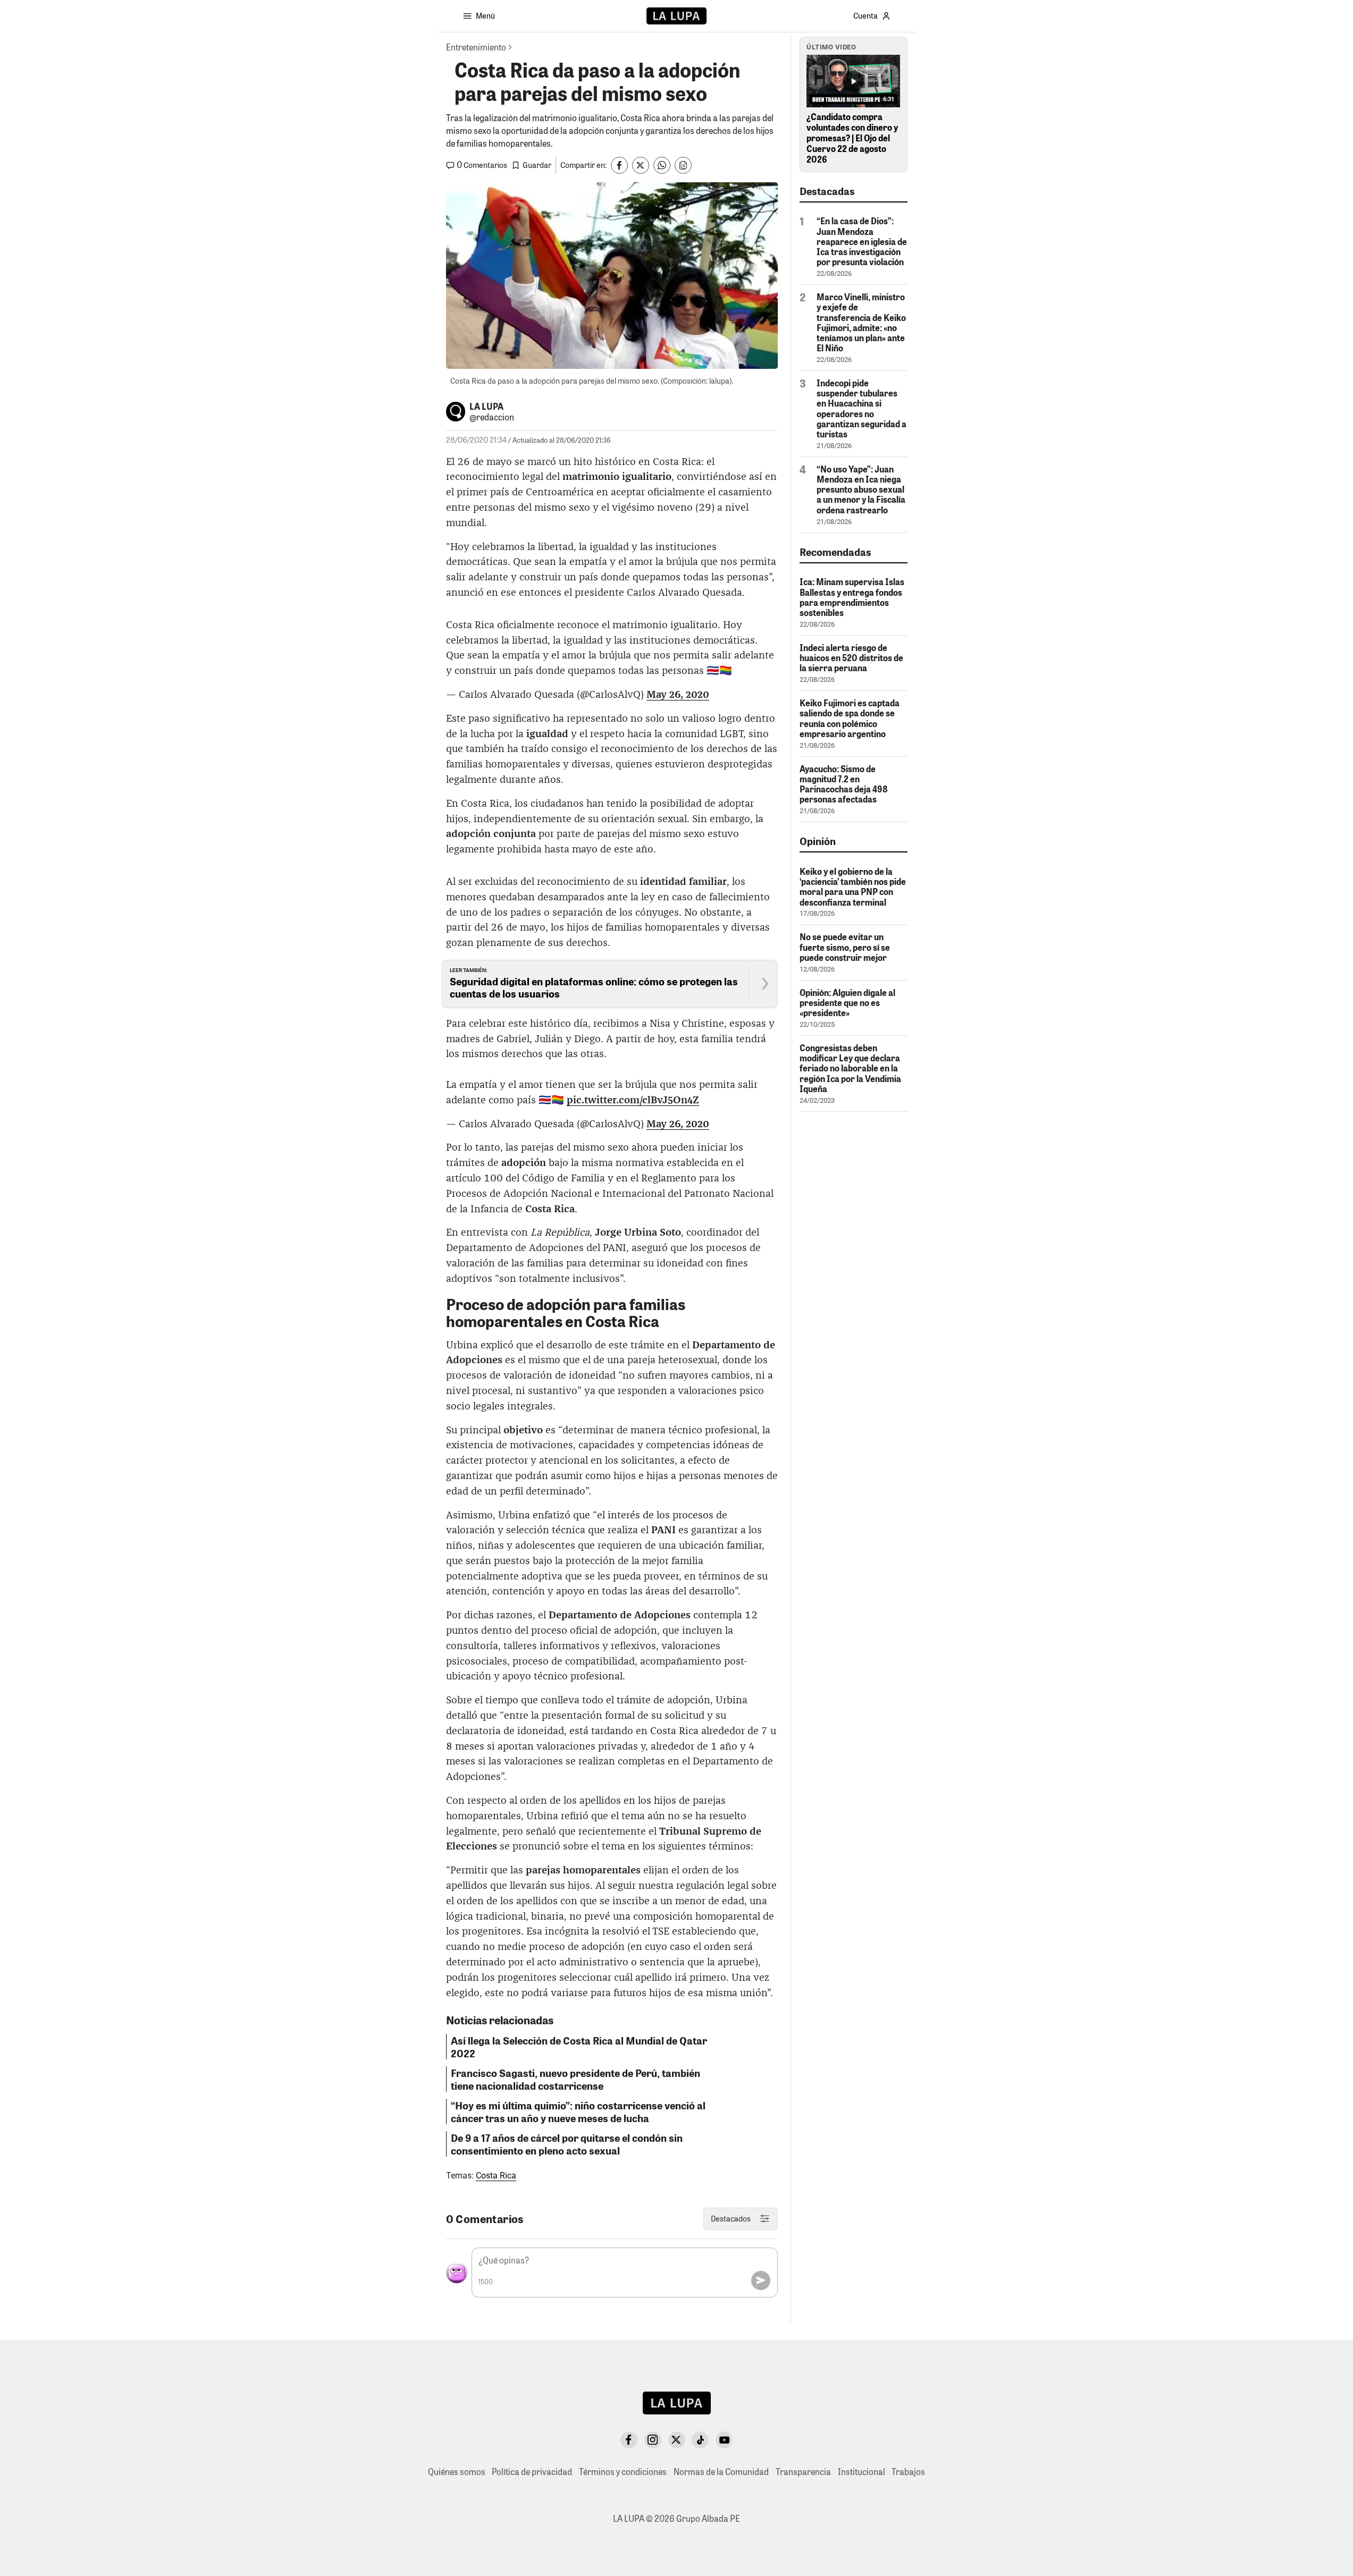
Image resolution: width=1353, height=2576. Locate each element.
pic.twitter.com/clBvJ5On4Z (633, 1100)
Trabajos (908, 2472)
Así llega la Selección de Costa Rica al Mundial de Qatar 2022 (579, 2047)
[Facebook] (629, 2440)
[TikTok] (700, 2440)
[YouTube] (724, 2440)
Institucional (862, 2472)
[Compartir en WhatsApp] (662, 165)
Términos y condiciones (623, 2472)
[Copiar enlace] (683, 165)
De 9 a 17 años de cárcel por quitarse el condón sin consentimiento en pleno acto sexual (567, 2144)
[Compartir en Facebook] (619, 165)
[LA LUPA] (676, 16)
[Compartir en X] (641, 165)
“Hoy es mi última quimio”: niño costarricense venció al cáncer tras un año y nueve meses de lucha (578, 2112)
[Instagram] (653, 2440)
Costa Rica (496, 2176)
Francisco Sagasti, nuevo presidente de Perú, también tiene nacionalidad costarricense (575, 2079)
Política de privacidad (532, 2472)
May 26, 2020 (678, 695)
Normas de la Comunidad (721, 2472)
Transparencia (803, 2472)
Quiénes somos (457, 2472)
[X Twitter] (677, 2440)
